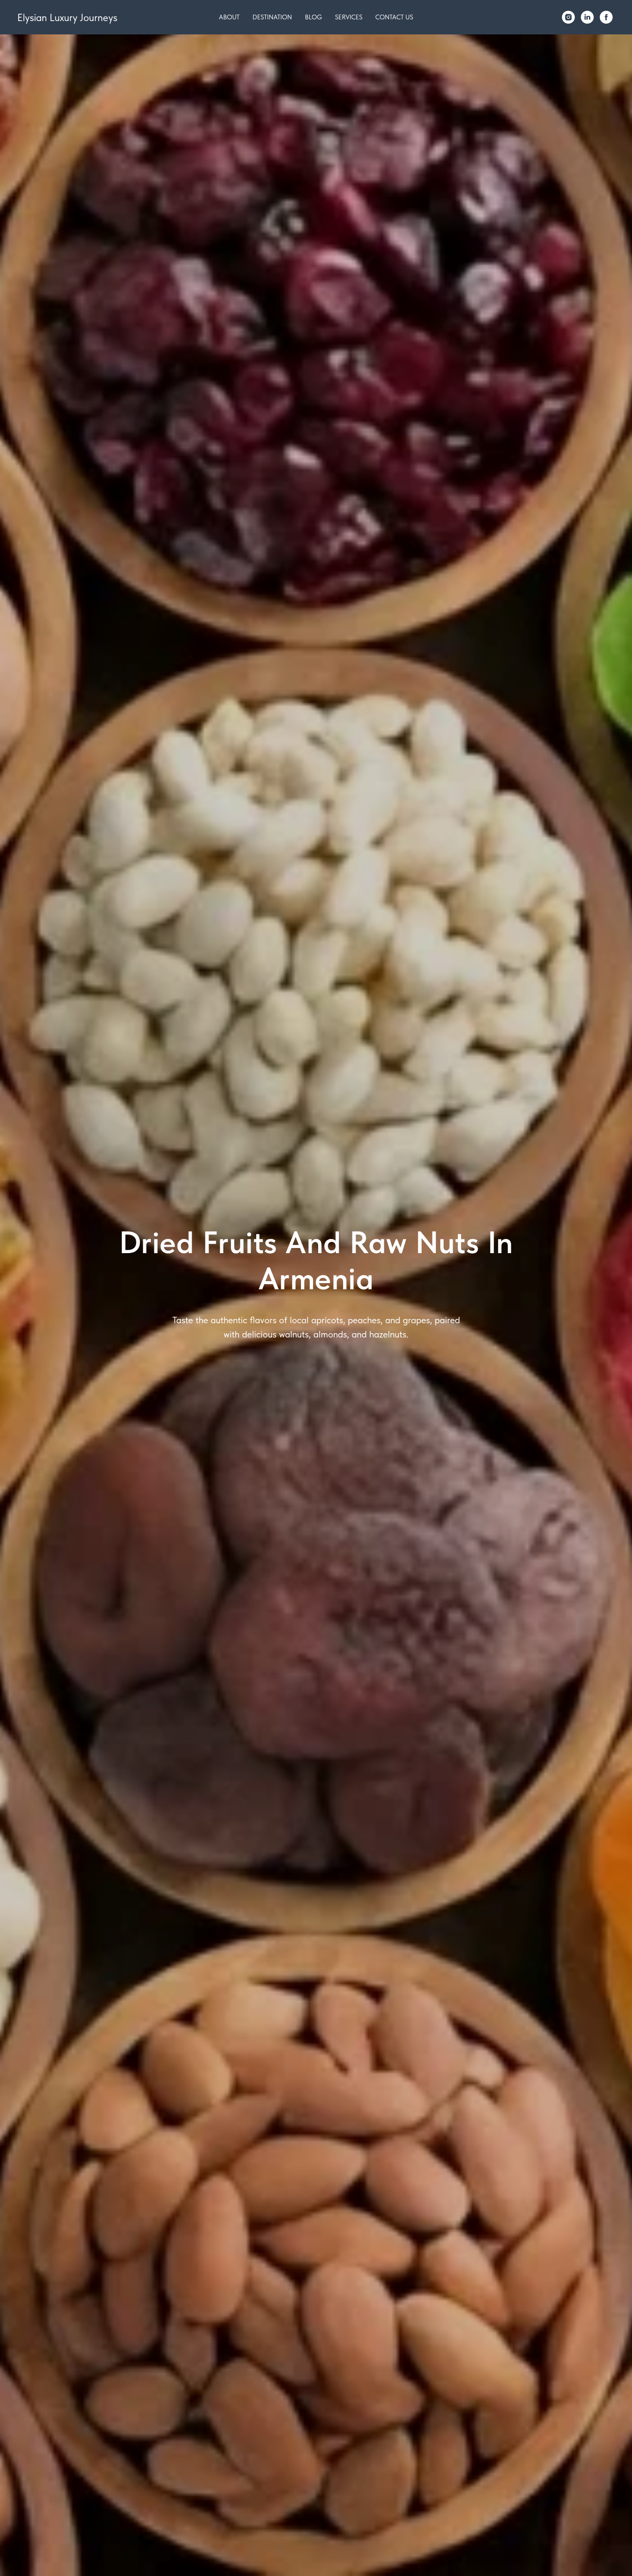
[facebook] (606, 17)
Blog (313, 17)
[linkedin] (587, 17)
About (229, 17)
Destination (272, 17)
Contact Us (394, 17)
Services (349, 17)
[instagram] (568, 17)
